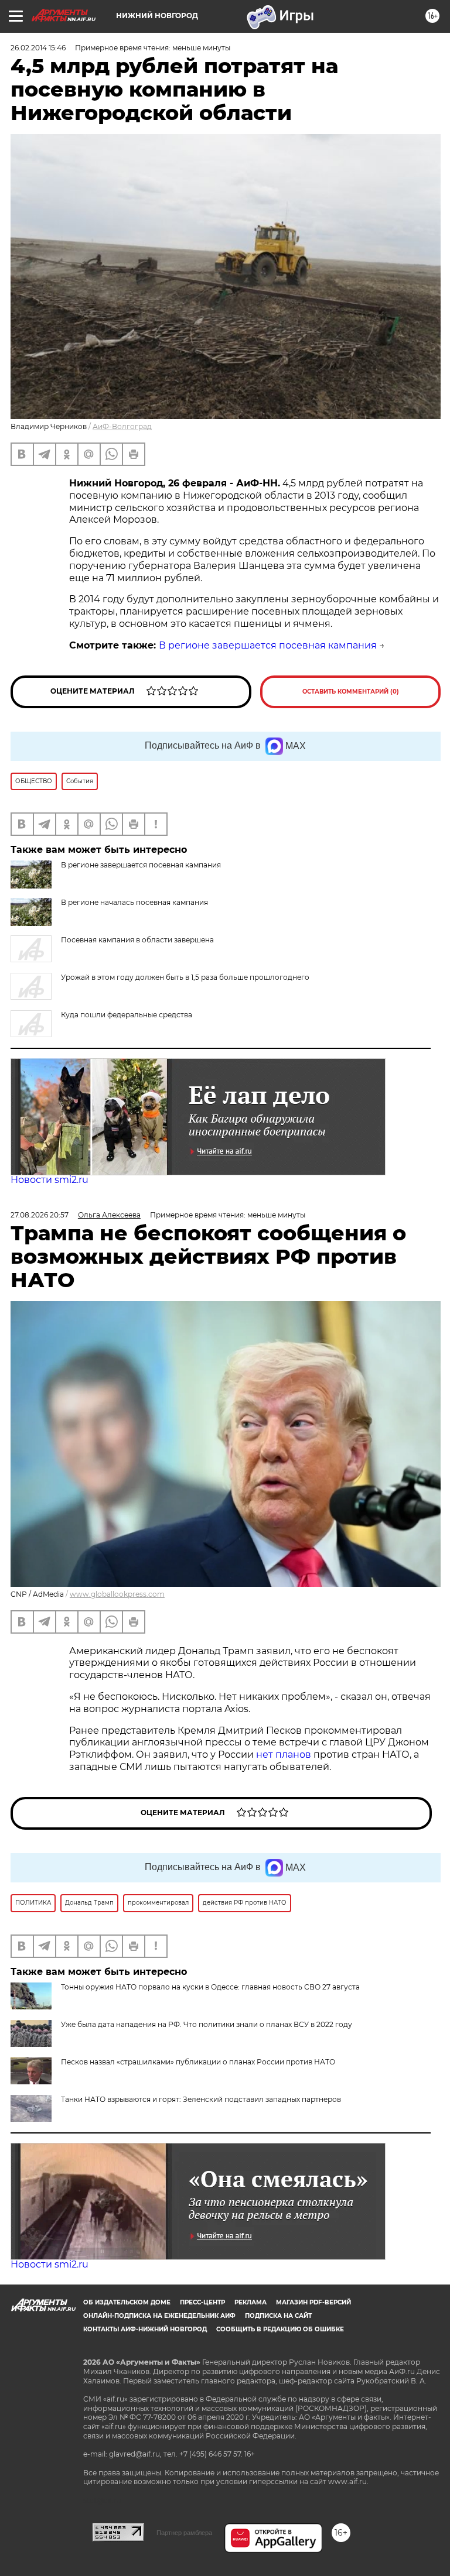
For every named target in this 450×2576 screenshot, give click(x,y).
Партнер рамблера (184, 2533)
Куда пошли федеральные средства (127, 1015)
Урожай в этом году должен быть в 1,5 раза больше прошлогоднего (185, 977)
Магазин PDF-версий (313, 2302)
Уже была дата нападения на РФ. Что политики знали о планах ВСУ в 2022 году (207, 2024)
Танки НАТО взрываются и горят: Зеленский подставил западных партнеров (201, 2099)
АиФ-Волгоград (122, 426)
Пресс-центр (202, 2302)
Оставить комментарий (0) (351, 692)
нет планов (284, 1755)
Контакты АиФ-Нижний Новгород (145, 2329)
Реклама (250, 2302)
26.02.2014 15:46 (38, 48)
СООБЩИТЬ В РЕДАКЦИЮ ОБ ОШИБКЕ (280, 2329)
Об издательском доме (127, 2302)
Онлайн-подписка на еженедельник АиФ (159, 2316)
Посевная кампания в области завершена (137, 940)
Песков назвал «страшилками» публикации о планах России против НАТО (198, 2062)
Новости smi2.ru (50, 1180)
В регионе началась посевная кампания (134, 902)
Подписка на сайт (278, 2316)
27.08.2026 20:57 (40, 1215)
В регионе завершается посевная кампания (268, 645)
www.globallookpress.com (117, 1594)
